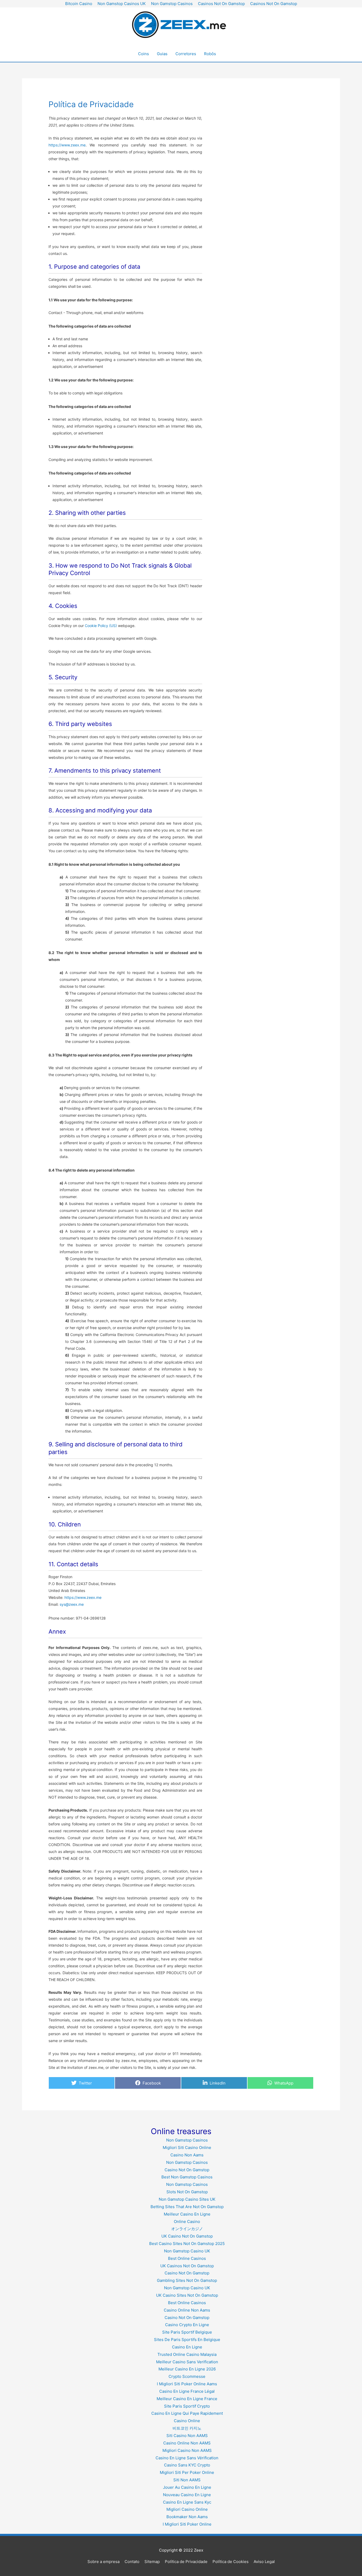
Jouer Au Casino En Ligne (187, 2487)
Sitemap (152, 2562)
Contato (132, 2562)
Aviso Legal (264, 2562)
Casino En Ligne (187, 2347)
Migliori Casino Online (187, 2509)
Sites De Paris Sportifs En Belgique (187, 2340)
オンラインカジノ (187, 2229)
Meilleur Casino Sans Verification (187, 2362)
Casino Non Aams (187, 2155)
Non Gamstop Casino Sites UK (187, 2199)
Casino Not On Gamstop (187, 2170)
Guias (162, 54)
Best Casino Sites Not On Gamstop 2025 (187, 2244)
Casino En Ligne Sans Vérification (187, 2458)
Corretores (186, 54)
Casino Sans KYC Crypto (187, 2465)
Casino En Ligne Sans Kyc (187, 2502)
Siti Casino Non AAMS (187, 2436)
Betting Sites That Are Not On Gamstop (187, 2207)
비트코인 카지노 (187, 2428)
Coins (144, 54)
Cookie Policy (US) (101, 626)
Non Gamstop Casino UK (187, 2251)
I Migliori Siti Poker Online (187, 2524)
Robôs (210, 54)
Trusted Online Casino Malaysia (187, 2354)
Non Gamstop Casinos (187, 2140)
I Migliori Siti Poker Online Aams (187, 2384)
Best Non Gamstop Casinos (187, 2177)
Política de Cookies (231, 2562)
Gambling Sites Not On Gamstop (187, 2280)
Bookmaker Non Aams (187, 2517)
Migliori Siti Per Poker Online (187, 2472)
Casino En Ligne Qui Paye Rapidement (187, 2413)
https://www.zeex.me (67, 145)
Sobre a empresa (103, 2562)
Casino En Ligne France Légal (187, 2391)
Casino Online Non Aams (187, 2310)
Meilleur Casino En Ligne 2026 (187, 2369)
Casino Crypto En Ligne (187, 2325)
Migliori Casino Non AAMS (187, 2450)
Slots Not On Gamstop (187, 2192)
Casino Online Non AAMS (187, 2443)
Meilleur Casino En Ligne (187, 2214)
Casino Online (187, 2421)
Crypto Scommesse (187, 2376)
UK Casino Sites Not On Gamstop (187, 2295)
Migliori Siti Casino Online (187, 2148)
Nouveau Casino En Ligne (187, 2495)
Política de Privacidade (186, 2562)
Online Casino (187, 2222)
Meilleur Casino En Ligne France (187, 2399)
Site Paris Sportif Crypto (187, 2406)
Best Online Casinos (187, 2258)
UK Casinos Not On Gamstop (187, 2266)
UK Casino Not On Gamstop (187, 2236)
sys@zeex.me (72, 1604)
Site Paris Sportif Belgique (187, 2332)
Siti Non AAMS (187, 2480)
